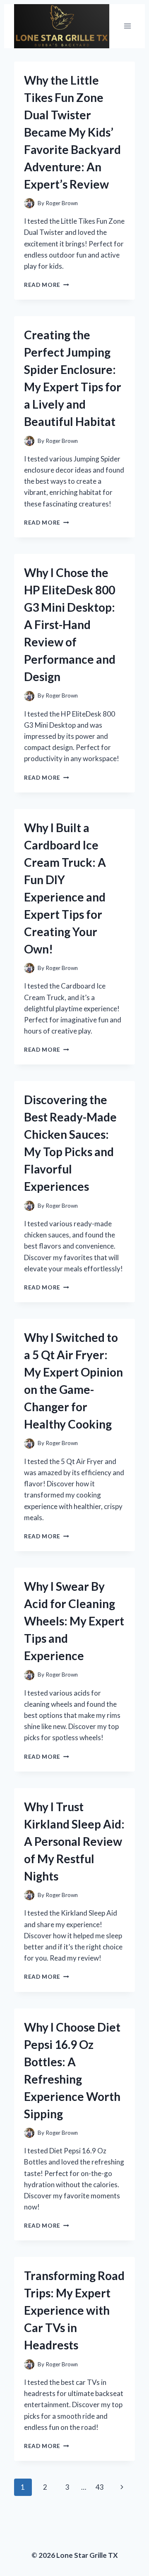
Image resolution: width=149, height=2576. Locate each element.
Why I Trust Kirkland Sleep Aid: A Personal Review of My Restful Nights (74, 1841)
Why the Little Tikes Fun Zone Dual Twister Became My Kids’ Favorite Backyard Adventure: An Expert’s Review (72, 132)
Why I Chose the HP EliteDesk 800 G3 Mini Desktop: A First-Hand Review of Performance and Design (70, 624)
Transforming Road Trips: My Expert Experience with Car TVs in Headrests (74, 2310)
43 (100, 2487)
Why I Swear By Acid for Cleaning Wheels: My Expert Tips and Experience (74, 1621)
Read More (47, 285)
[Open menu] (127, 26)
